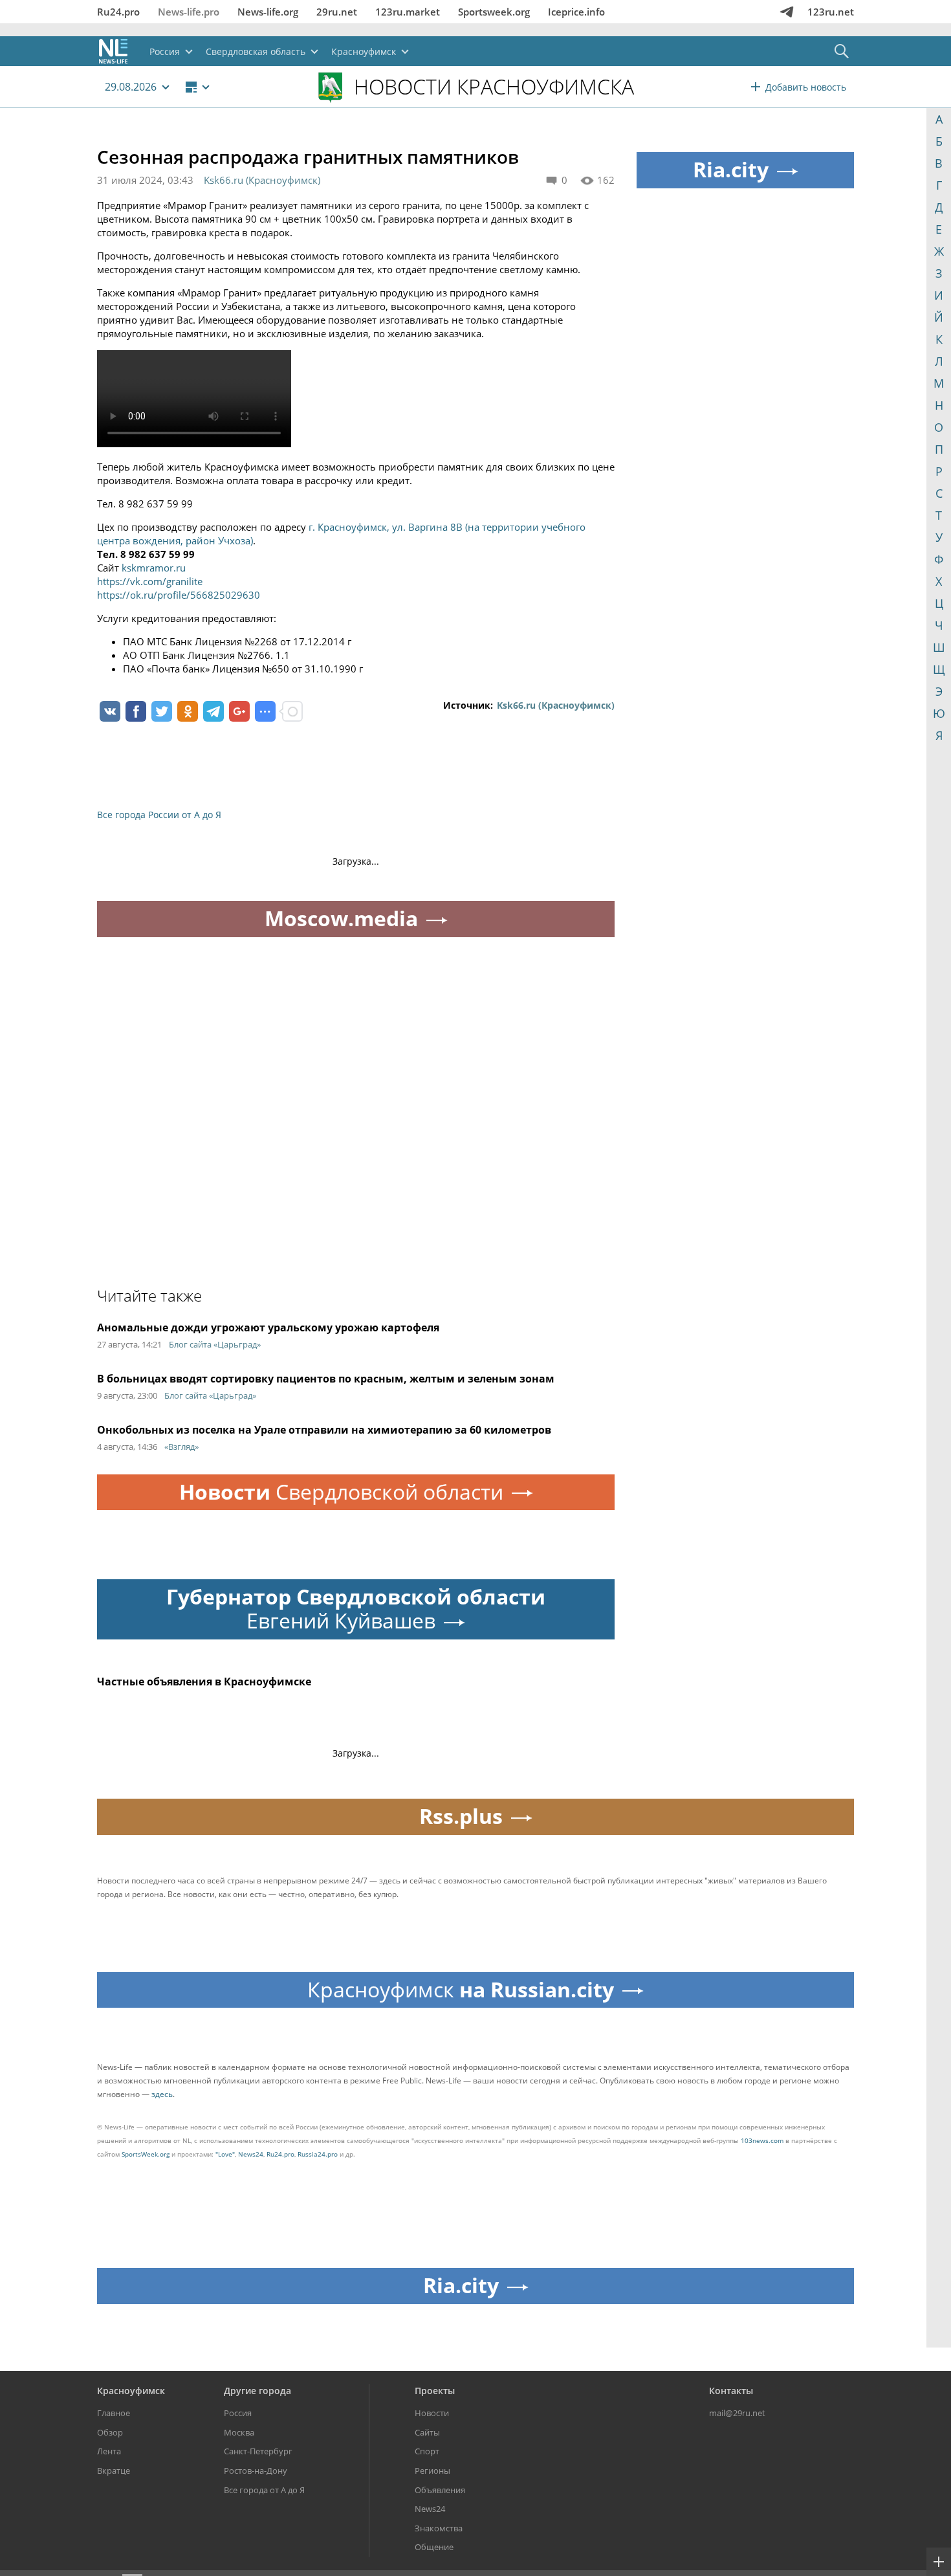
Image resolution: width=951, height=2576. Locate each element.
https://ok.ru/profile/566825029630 (179, 595)
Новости (432, 2413)
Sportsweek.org (494, 12)
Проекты (435, 2391)
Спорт (427, 2451)
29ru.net (337, 12)
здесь (162, 2094)
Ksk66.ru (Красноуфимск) (262, 180)
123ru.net (831, 12)
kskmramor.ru (154, 568)
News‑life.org (268, 12)
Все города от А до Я (264, 2490)
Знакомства (439, 2528)
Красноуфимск (131, 2391)
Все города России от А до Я (159, 815)
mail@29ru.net (737, 2413)
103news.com (762, 2140)
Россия (238, 2413)
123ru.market (408, 12)
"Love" (225, 2154)
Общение (434, 2547)
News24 (251, 2154)
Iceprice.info (576, 12)
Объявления (440, 2490)
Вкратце (114, 2471)
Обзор (110, 2432)
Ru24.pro (118, 12)
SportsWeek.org (146, 2154)
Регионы (432, 2471)
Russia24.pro (318, 2154)
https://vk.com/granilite (150, 581)
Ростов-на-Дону (256, 2471)
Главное (114, 2413)
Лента (109, 2451)
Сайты (427, 2432)
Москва (239, 2432)
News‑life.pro (189, 12)
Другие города (257, 2391)
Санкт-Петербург (258, 2451)
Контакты (731, 2391)
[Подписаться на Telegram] (787, 12)
